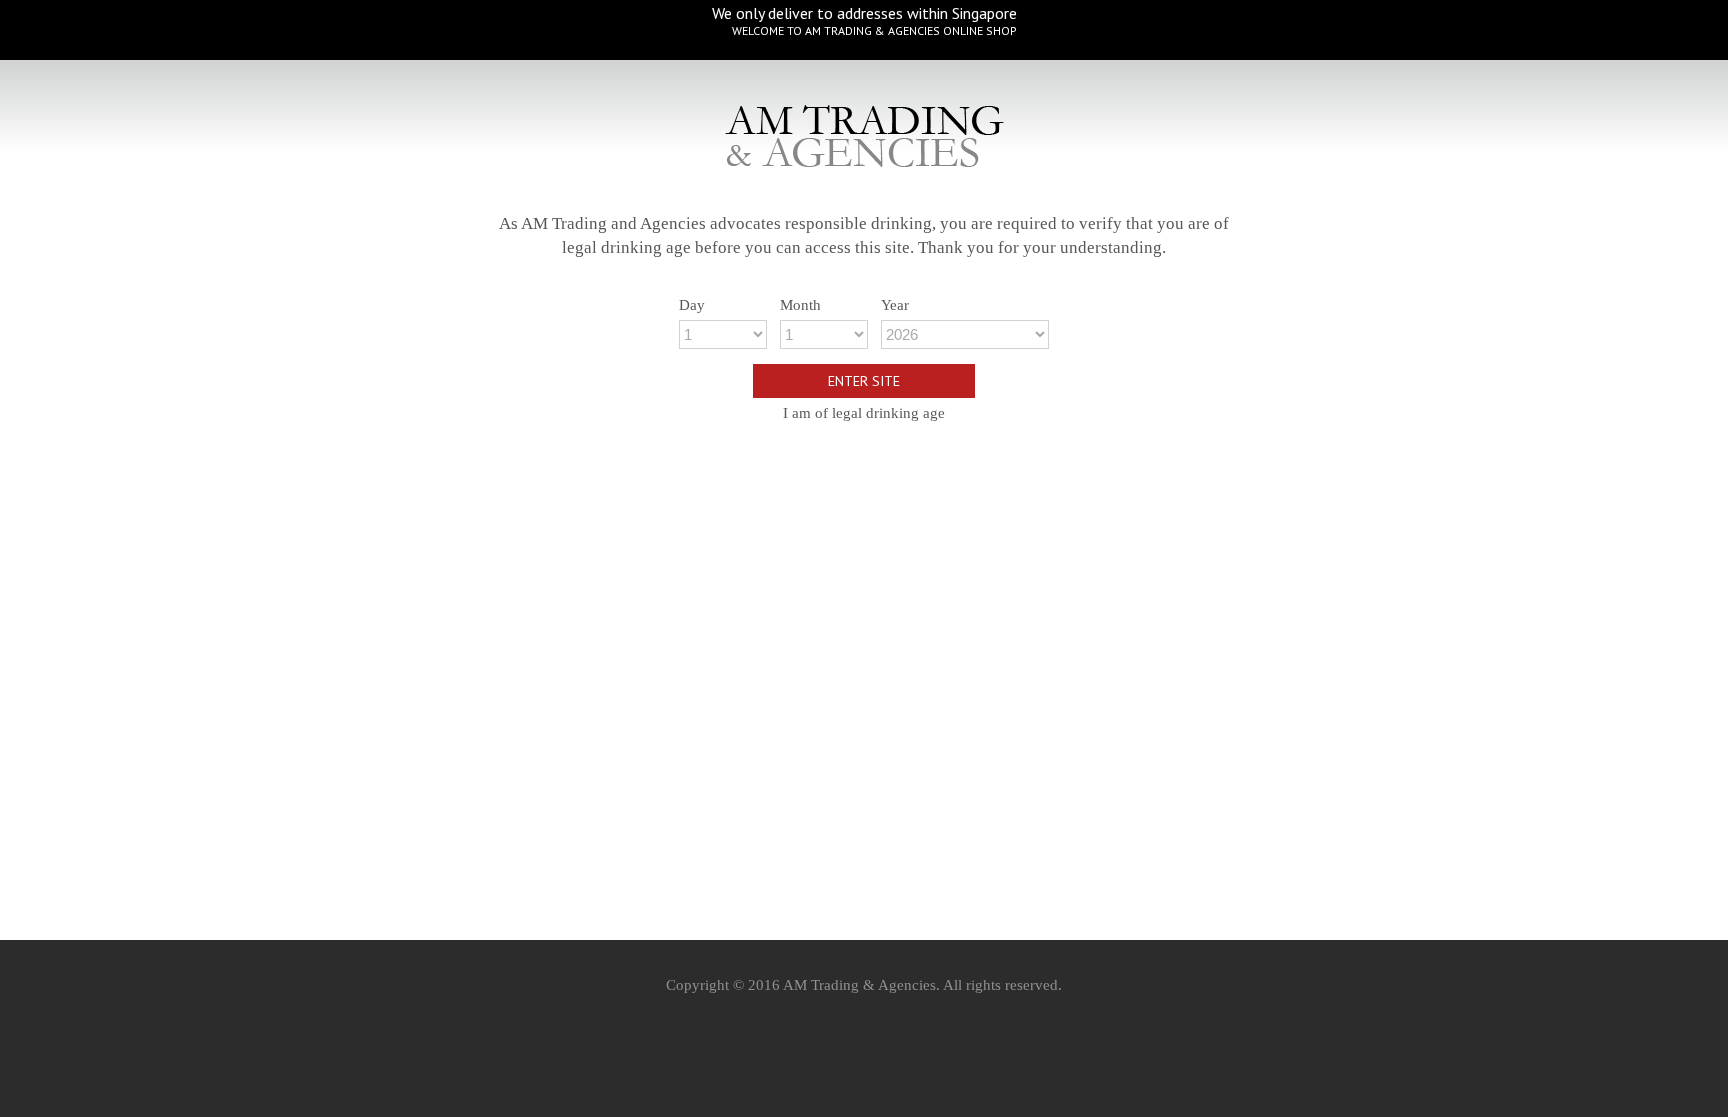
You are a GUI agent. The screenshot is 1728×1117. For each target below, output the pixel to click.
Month (800, 305)
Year (895, 305)
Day (692, 305)
